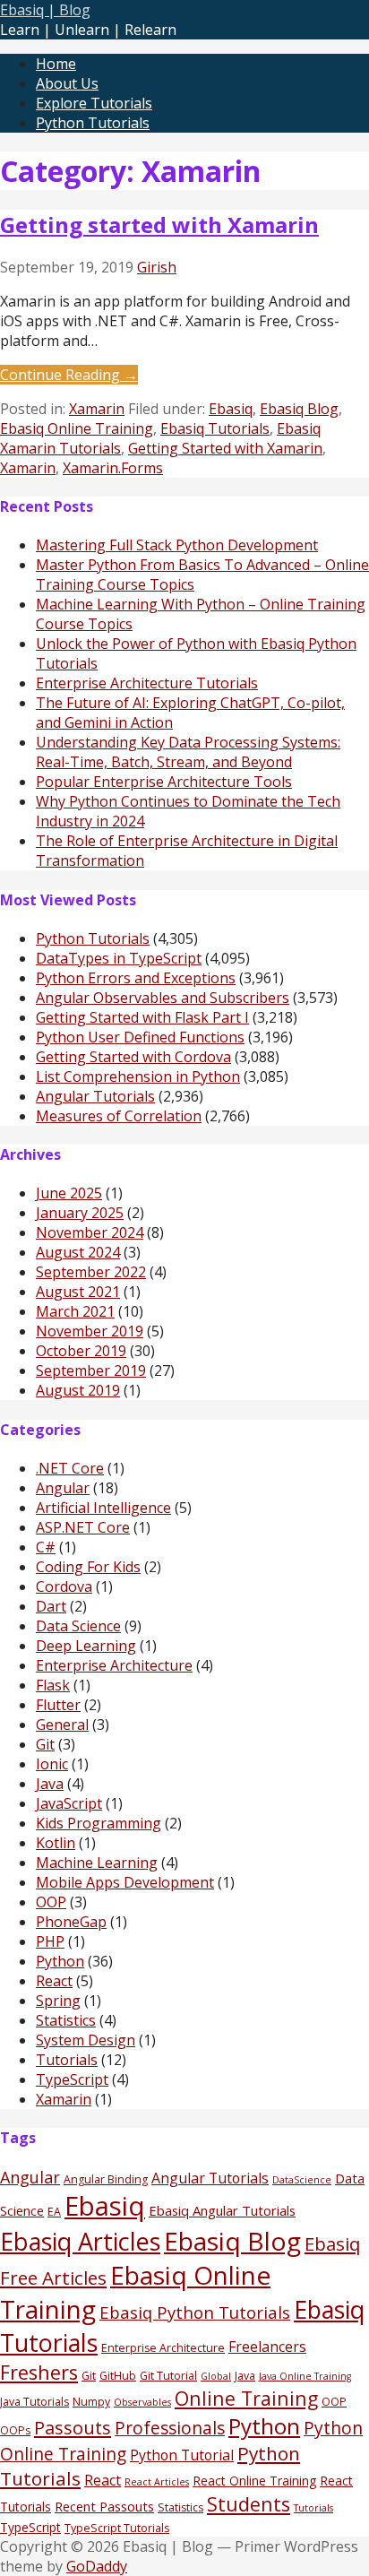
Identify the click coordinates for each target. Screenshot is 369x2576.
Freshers (39, 2372)
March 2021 (75, 1311)
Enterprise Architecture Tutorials (147, 683)
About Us (67, 83)
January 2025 (80, 1213)
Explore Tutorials (94, 103)
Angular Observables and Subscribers (163, 998)
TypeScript (72, 2079)
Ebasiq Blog (299, 409)
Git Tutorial (168, 2376)
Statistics (66, 2020)
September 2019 (91, 1370)
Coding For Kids (88, 1567)
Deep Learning (86, 1646)
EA (54, 2212)
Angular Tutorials (95, 1096)
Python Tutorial (182, 2455)
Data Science (78, 1626)
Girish (157, 267)
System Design (86, 2040)
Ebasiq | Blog (45, 10)
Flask (53, 1685)
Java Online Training (305, 2376)
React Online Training (254, 2481)
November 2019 (90, 1331)
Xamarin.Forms (113, 468)
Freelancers (267, 2347)
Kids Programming (99, 1823)
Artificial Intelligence (103, 1508)
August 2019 (78, 1390)
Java (50, 1784)
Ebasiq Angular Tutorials (222, 2210)
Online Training (246, 2398)
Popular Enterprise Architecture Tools (164, 782)
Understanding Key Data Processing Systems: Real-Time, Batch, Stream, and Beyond (188, 752)
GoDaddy (97, 2566)
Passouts (73, 2427)
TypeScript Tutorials (117, 2528)
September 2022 (91, 1272)
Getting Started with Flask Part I (142, 1017)
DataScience (302, 2180)
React (54, 1981)
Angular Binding (106, 2179)
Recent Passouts (104, 2506)
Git (45, 1744)
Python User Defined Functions (140, 1037)
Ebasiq (231, 409)
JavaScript (69, 1803)
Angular (63, 1488)
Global (216, 2376)
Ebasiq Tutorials (215, 428)
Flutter (58, 1705)
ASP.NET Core (83, 1527)
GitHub (118, 2376)
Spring (58, 2001)
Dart (51, 1606)
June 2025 (69, 1193)
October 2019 (81, 1351)
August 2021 (78, 1292)
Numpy (91, 2402)
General (62, 1725)
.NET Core (70, 1468)
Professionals (170, 2428)
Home (56, 64)
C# (46, 1547)
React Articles (157, 2482)
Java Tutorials (34, 2402)
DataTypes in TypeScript (119, 958)
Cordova (64, 1586)
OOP (51, 1902)
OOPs (15, 2430)
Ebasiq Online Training (77, 428)
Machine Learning (97, 1863)
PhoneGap (71, 1922)
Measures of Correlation (119, 1116)
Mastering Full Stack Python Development (177, 545)
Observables (142, 2402)
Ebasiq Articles (80, 2241)
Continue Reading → (69, 375)
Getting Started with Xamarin (225, 448)
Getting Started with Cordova (133, 1057)
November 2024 (90, 1232)
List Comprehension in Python (138, 1076)
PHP (50, 1941)
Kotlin (56, 1843)
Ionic (52, 1764)
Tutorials (67, 2060)
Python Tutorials (93, 123)
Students (249, 2504)
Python (60, 1961)
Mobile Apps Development (125, 1882)
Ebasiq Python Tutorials (195, 2312)
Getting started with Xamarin (159, 225)
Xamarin (97, 409)
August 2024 (78, 1252)
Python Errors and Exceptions (136, 978)
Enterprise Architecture (114, 1665)
